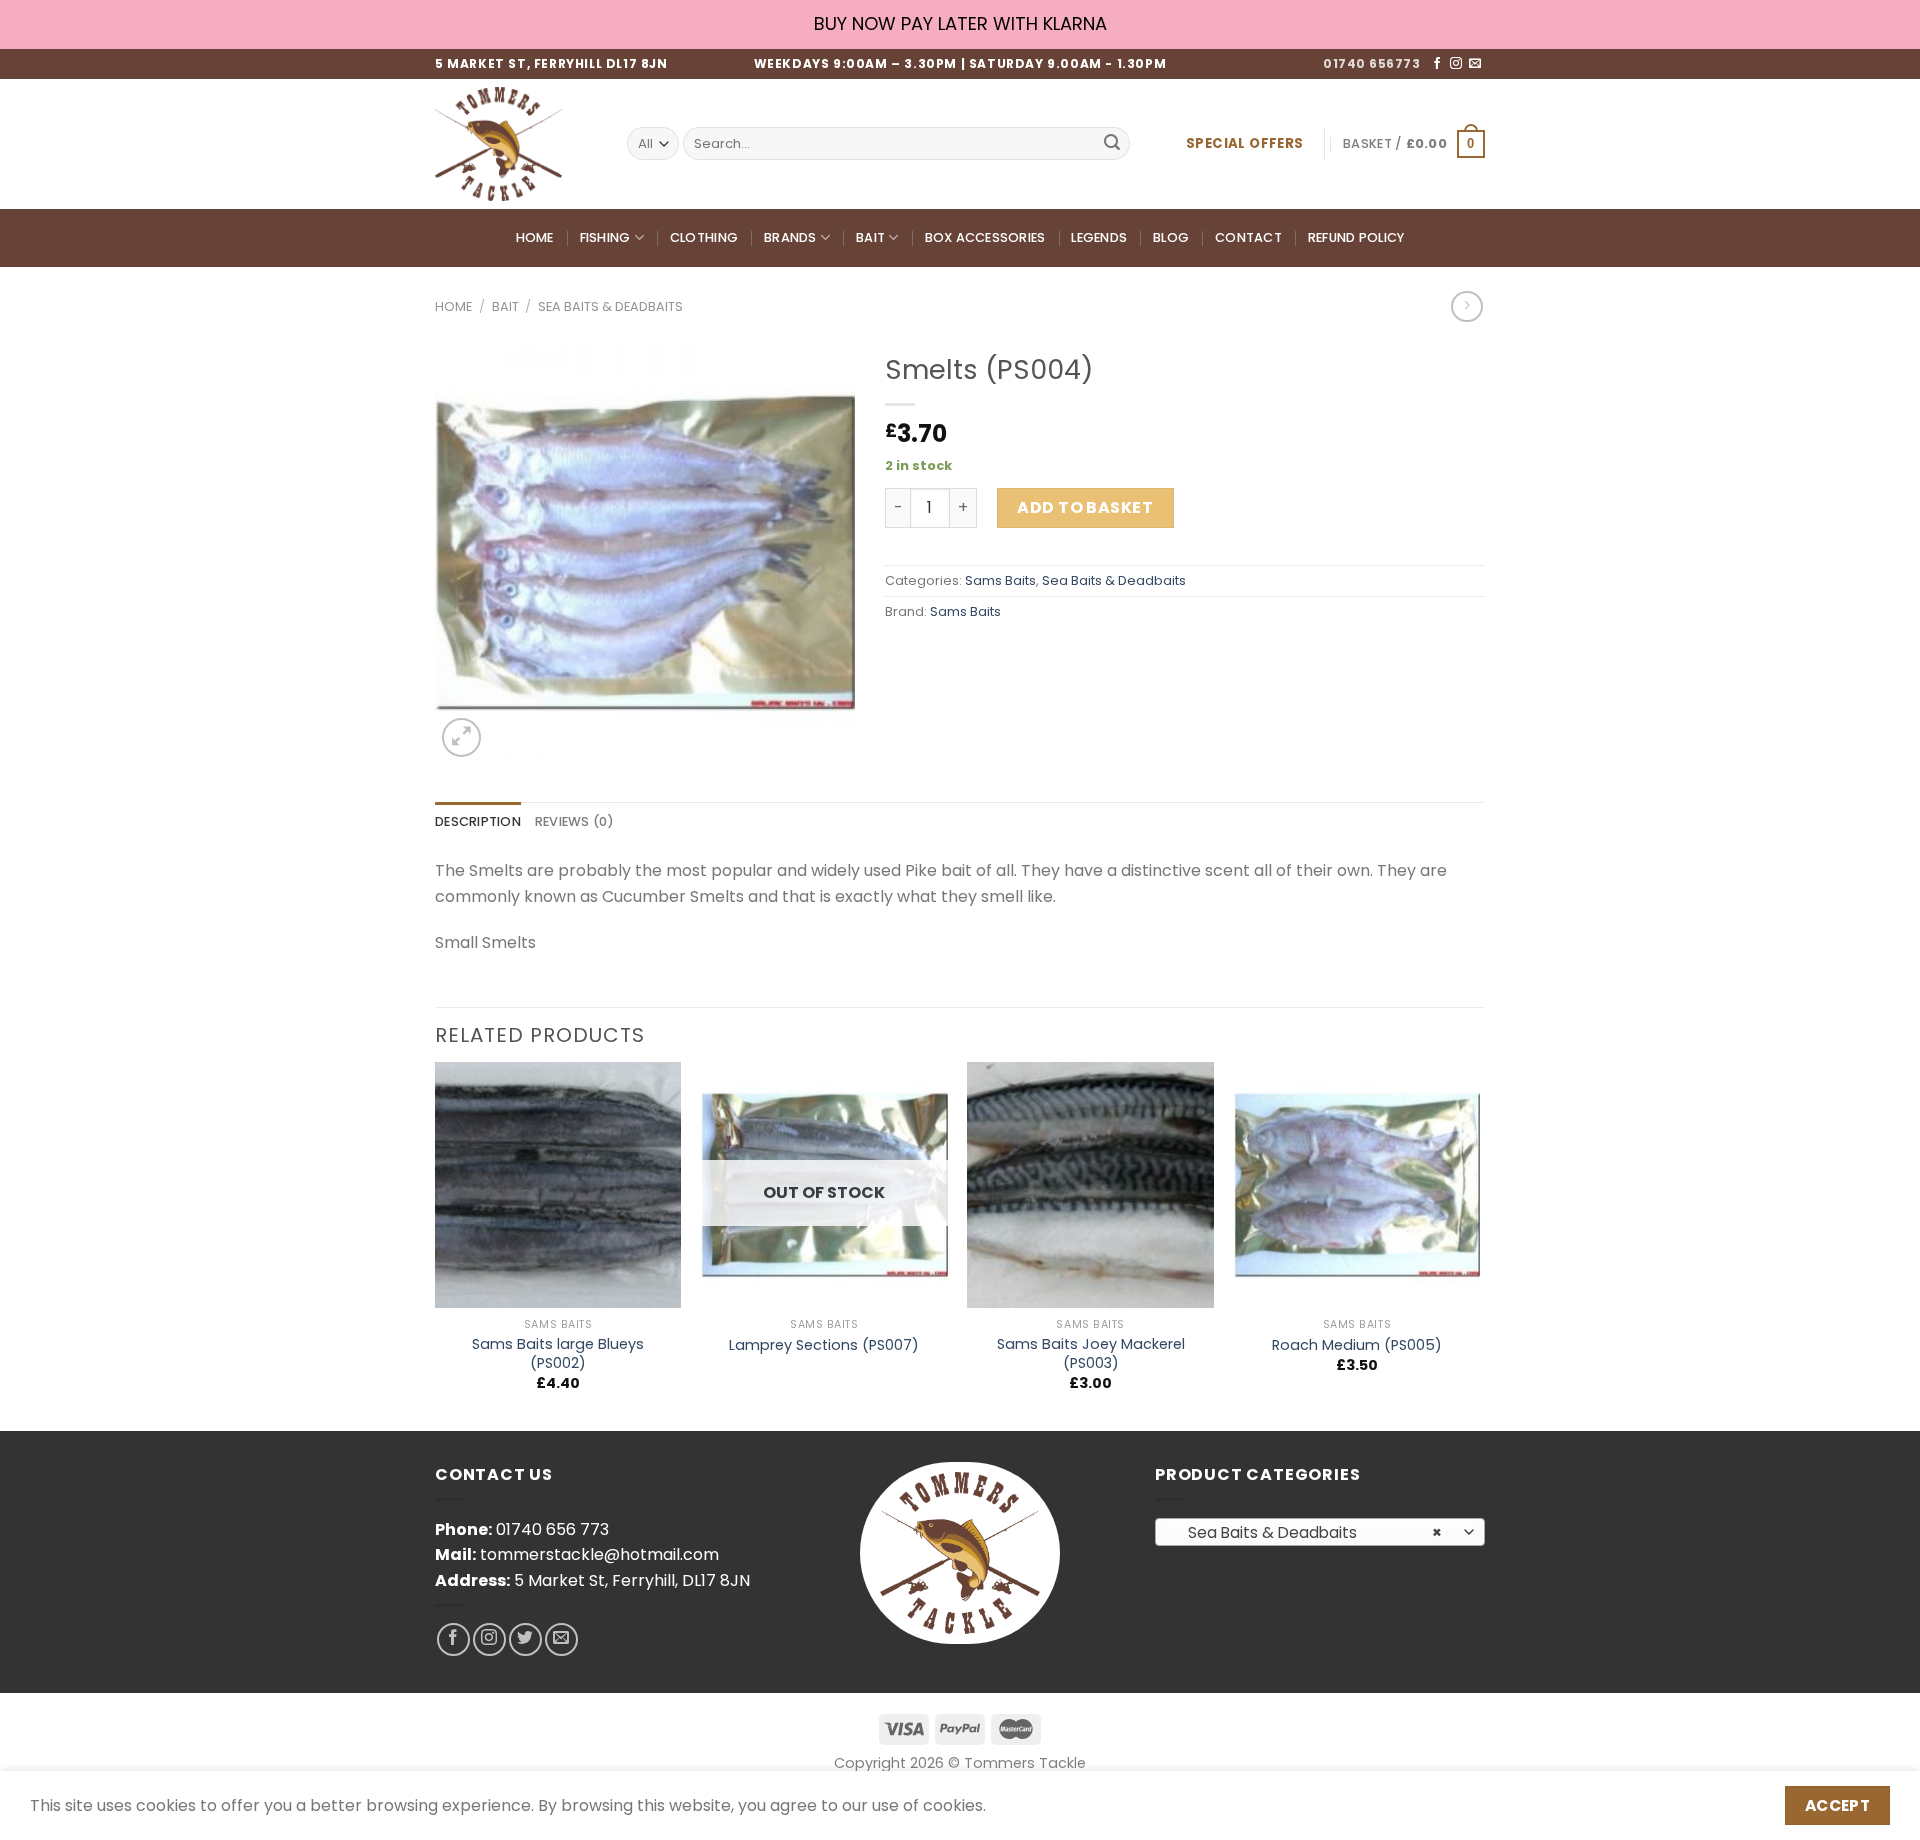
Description (478, 821)
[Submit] (1112, 144)
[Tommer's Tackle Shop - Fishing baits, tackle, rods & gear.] (516, 144)
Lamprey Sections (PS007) (824, 1345)
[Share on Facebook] (903, 657)
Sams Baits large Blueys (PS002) (558, 1353)
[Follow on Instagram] (1456, 64)
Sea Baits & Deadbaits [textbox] (1309, 1532)
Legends (1099, 237)
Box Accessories (985, 237)
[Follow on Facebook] (1437, 64)
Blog (1171, 237)
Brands (790, 237)
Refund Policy (1356, 237)
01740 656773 (1371, 63)
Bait (870, 237)
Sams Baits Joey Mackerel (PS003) (1091, 1353)
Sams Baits (1000, 580)
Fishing (605, 237)
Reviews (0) (575, 821)
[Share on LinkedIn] (1047, 657)
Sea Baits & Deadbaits (610, 306)
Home (535, 237)
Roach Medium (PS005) (1357, 1345)
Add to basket (1085, 507)
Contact (1248, 237)
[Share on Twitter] (939, 657)
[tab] (478, 822)
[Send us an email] (1475, 64)
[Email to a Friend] (975, 657)
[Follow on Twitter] (525, 1639)
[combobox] (1320, 1532)
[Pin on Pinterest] (1011, 657)
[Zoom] (461, 737)
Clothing (704, 237)
